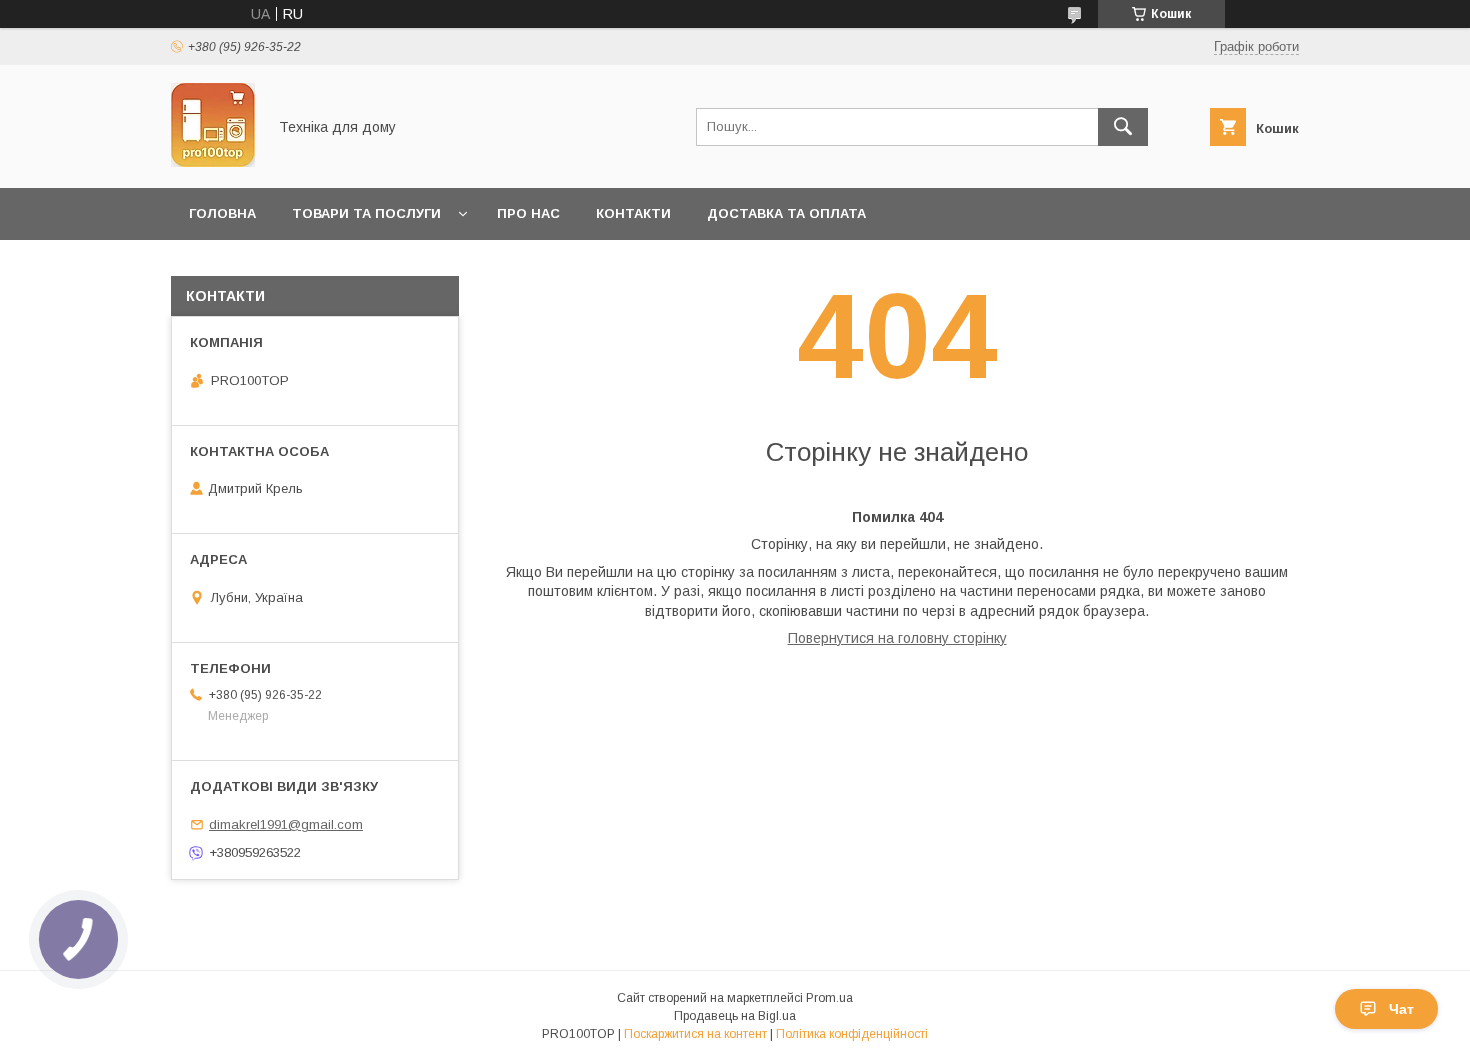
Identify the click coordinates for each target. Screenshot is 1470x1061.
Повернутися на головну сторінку (897, 638)
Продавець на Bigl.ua (735, 1016)
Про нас (528, 213)
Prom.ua (829, 998)
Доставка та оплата (786, 213)
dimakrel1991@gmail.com (286, 824)
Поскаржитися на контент (695, 1034)
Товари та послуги (366, 213)
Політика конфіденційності (852, 1034)
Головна (222, 213)
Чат (1401, 1009)
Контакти (633, 213)
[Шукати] (1123, 127)
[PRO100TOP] (213, 162)
